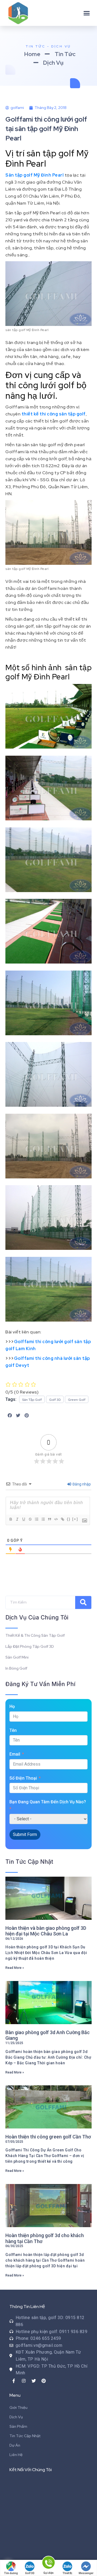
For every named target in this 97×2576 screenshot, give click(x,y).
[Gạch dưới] (23, 1519)
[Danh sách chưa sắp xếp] (43, 1519)
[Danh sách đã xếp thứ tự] (36, 1519)
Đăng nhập (81, 1484)
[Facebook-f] (14, 2381)
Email (15, 1754)
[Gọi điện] (48, 2563)
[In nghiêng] (17, 1519)
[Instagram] (24, 2381)
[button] (87, 13)
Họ (12, 1706)
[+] (75, 1519)
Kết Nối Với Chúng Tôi (31, 2470)
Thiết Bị (67, 2573)
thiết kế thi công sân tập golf (54, 414)
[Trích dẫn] (49, 1519)
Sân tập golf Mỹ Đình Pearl (34, 175)
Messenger (86, 2573)
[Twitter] (34, 2381)
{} (69, 1519)
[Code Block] (56, 1519)
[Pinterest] (44, 2381)
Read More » (15, 1968)
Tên (13, 1730)
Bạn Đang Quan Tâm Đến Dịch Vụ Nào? (48, 1802)
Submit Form (25, 1834)
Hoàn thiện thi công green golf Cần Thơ (48, 2137)
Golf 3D (30, 2573)
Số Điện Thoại (23, 1778)
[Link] (62, 1519)
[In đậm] (11, 1519)
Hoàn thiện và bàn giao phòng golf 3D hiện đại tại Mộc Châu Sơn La (46, 1931)
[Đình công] (30, 1519)
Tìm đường (11, 2573)
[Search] (83, 1602)
